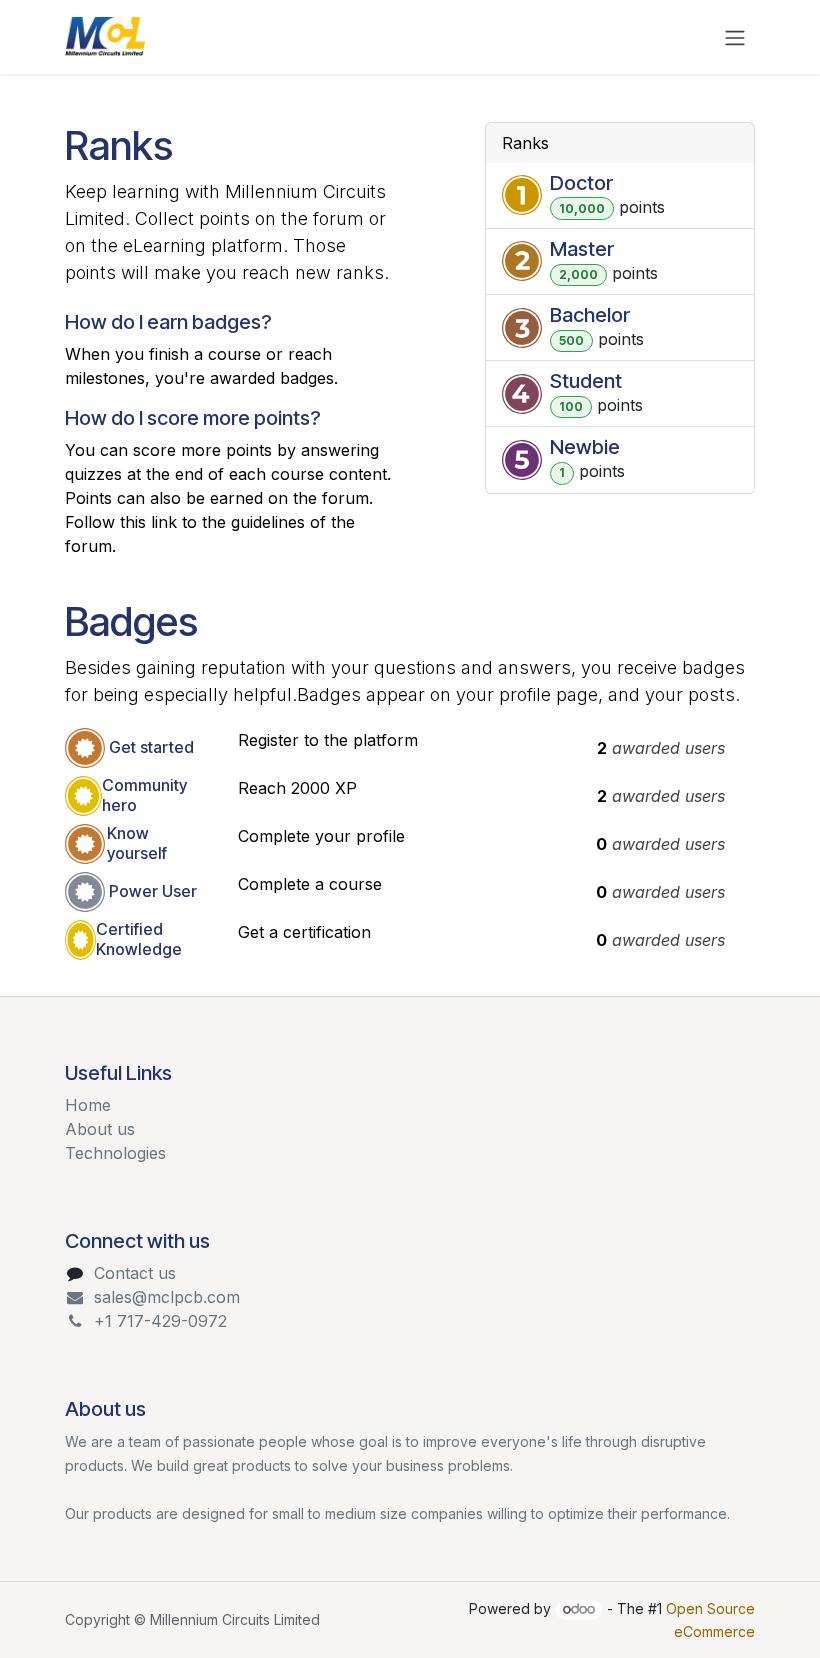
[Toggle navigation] (735, 37)
